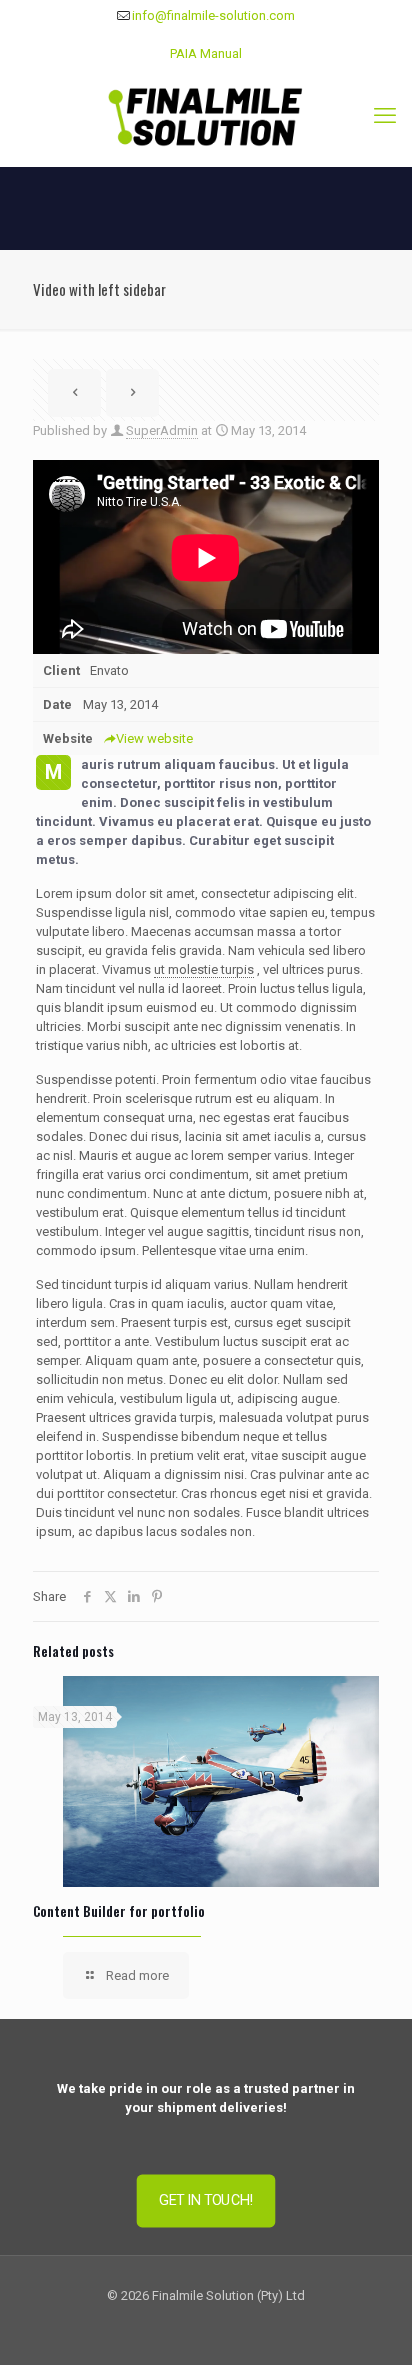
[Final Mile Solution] (206, 116)
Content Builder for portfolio (119, 1911)
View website (154, 738)
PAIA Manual (206, 53)
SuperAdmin (162, 430)
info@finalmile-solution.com (213, 15)
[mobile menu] (385, 116)
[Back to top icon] (371, 2324)
